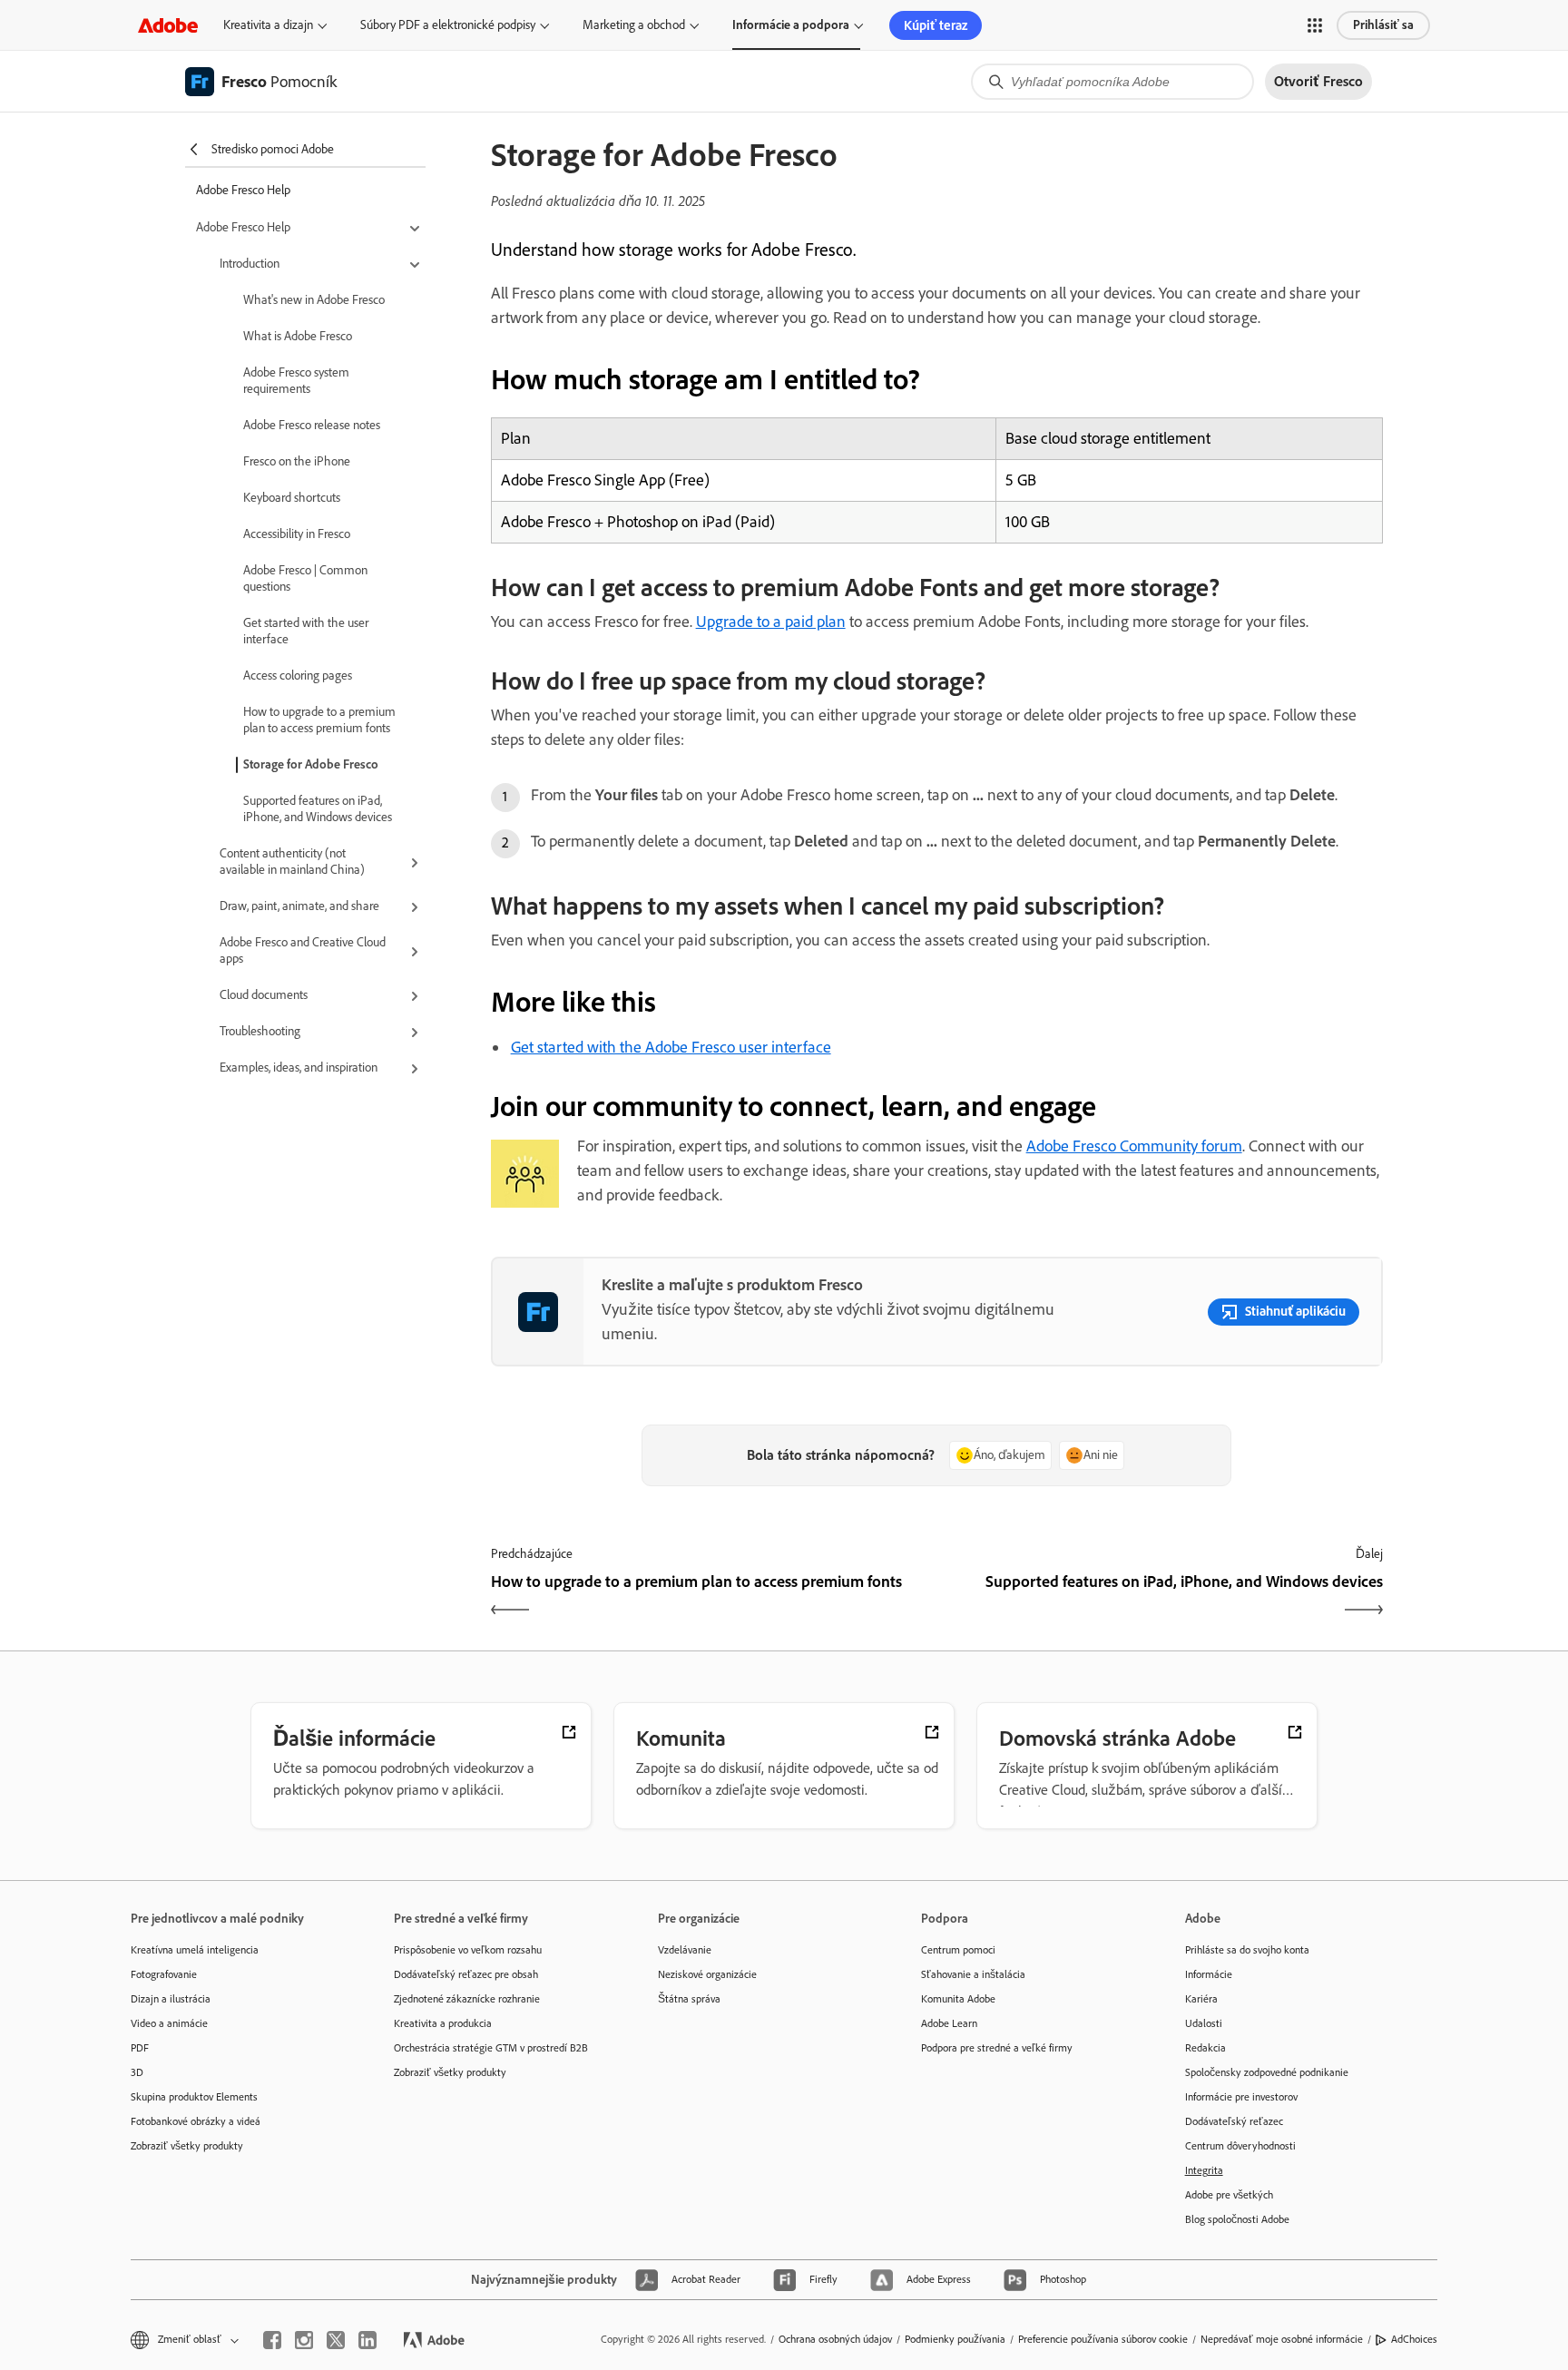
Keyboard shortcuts (292, 498)
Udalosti (1204, 2023)
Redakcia (1205, 2048)
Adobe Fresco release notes (312, 425)
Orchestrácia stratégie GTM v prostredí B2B (491, 2048)
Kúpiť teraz (936, 25)
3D (137, 2072)
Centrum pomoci (958, 1950)
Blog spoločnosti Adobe (1237, 2219)
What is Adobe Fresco (298, 336)
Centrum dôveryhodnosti (1240, 2146)
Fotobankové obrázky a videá (196, 2121)
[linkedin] (367, 2340)
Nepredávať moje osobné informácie (1282, 2339)
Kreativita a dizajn (268, 25)
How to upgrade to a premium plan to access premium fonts (319, 720)
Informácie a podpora (791, 25)
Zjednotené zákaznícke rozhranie (467, 1999)
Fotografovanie (164, 1974)
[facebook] (272, 2340)
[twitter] (336, 2340)
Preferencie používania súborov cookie (1103, 2339)
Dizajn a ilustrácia (171, 1999)
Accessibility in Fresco (297, 534)
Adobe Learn (949, 2023)
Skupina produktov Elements (194, 2097)
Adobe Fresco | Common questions (305, 578)
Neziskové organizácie (707, 1974)
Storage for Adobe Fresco (311, 764)
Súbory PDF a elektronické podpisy (448, 25)
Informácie (1209, 1974)
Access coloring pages (298, 676)
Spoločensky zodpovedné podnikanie (1267, 2072)
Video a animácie (169, 2023)
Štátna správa (689, 1999)
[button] (1315, 25)
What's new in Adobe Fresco (314, 300)
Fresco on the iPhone (297, 461)
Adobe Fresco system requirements (296, 381)
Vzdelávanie (685, 1950)
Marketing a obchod (634, 25)
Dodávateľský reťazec (1234, 2121)
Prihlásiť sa (1383, 25)
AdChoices (1414, 2339)
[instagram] (304, 2340)
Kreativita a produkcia (443, 2023)
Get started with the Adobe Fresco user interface (671, 1047)
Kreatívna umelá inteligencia (195, 1950)
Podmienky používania (955, 2339)
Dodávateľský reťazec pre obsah (466, 1974)
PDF (140, 2048)
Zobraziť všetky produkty (187, 2146)
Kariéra (1201, 1999)
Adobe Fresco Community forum (1134, 1146)
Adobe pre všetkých (1229, 2195)
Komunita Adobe (958, 1999)
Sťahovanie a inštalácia (973, 1974)
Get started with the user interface (306, 631)
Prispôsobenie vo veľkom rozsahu (468, 1950)
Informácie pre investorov (1241, 2097)
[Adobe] (168, 25)
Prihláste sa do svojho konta (1247, 1950)
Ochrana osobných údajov (835, 2339)
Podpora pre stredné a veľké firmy (997, 2048)
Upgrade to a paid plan (771, 622)
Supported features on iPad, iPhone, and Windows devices (318, 809)
